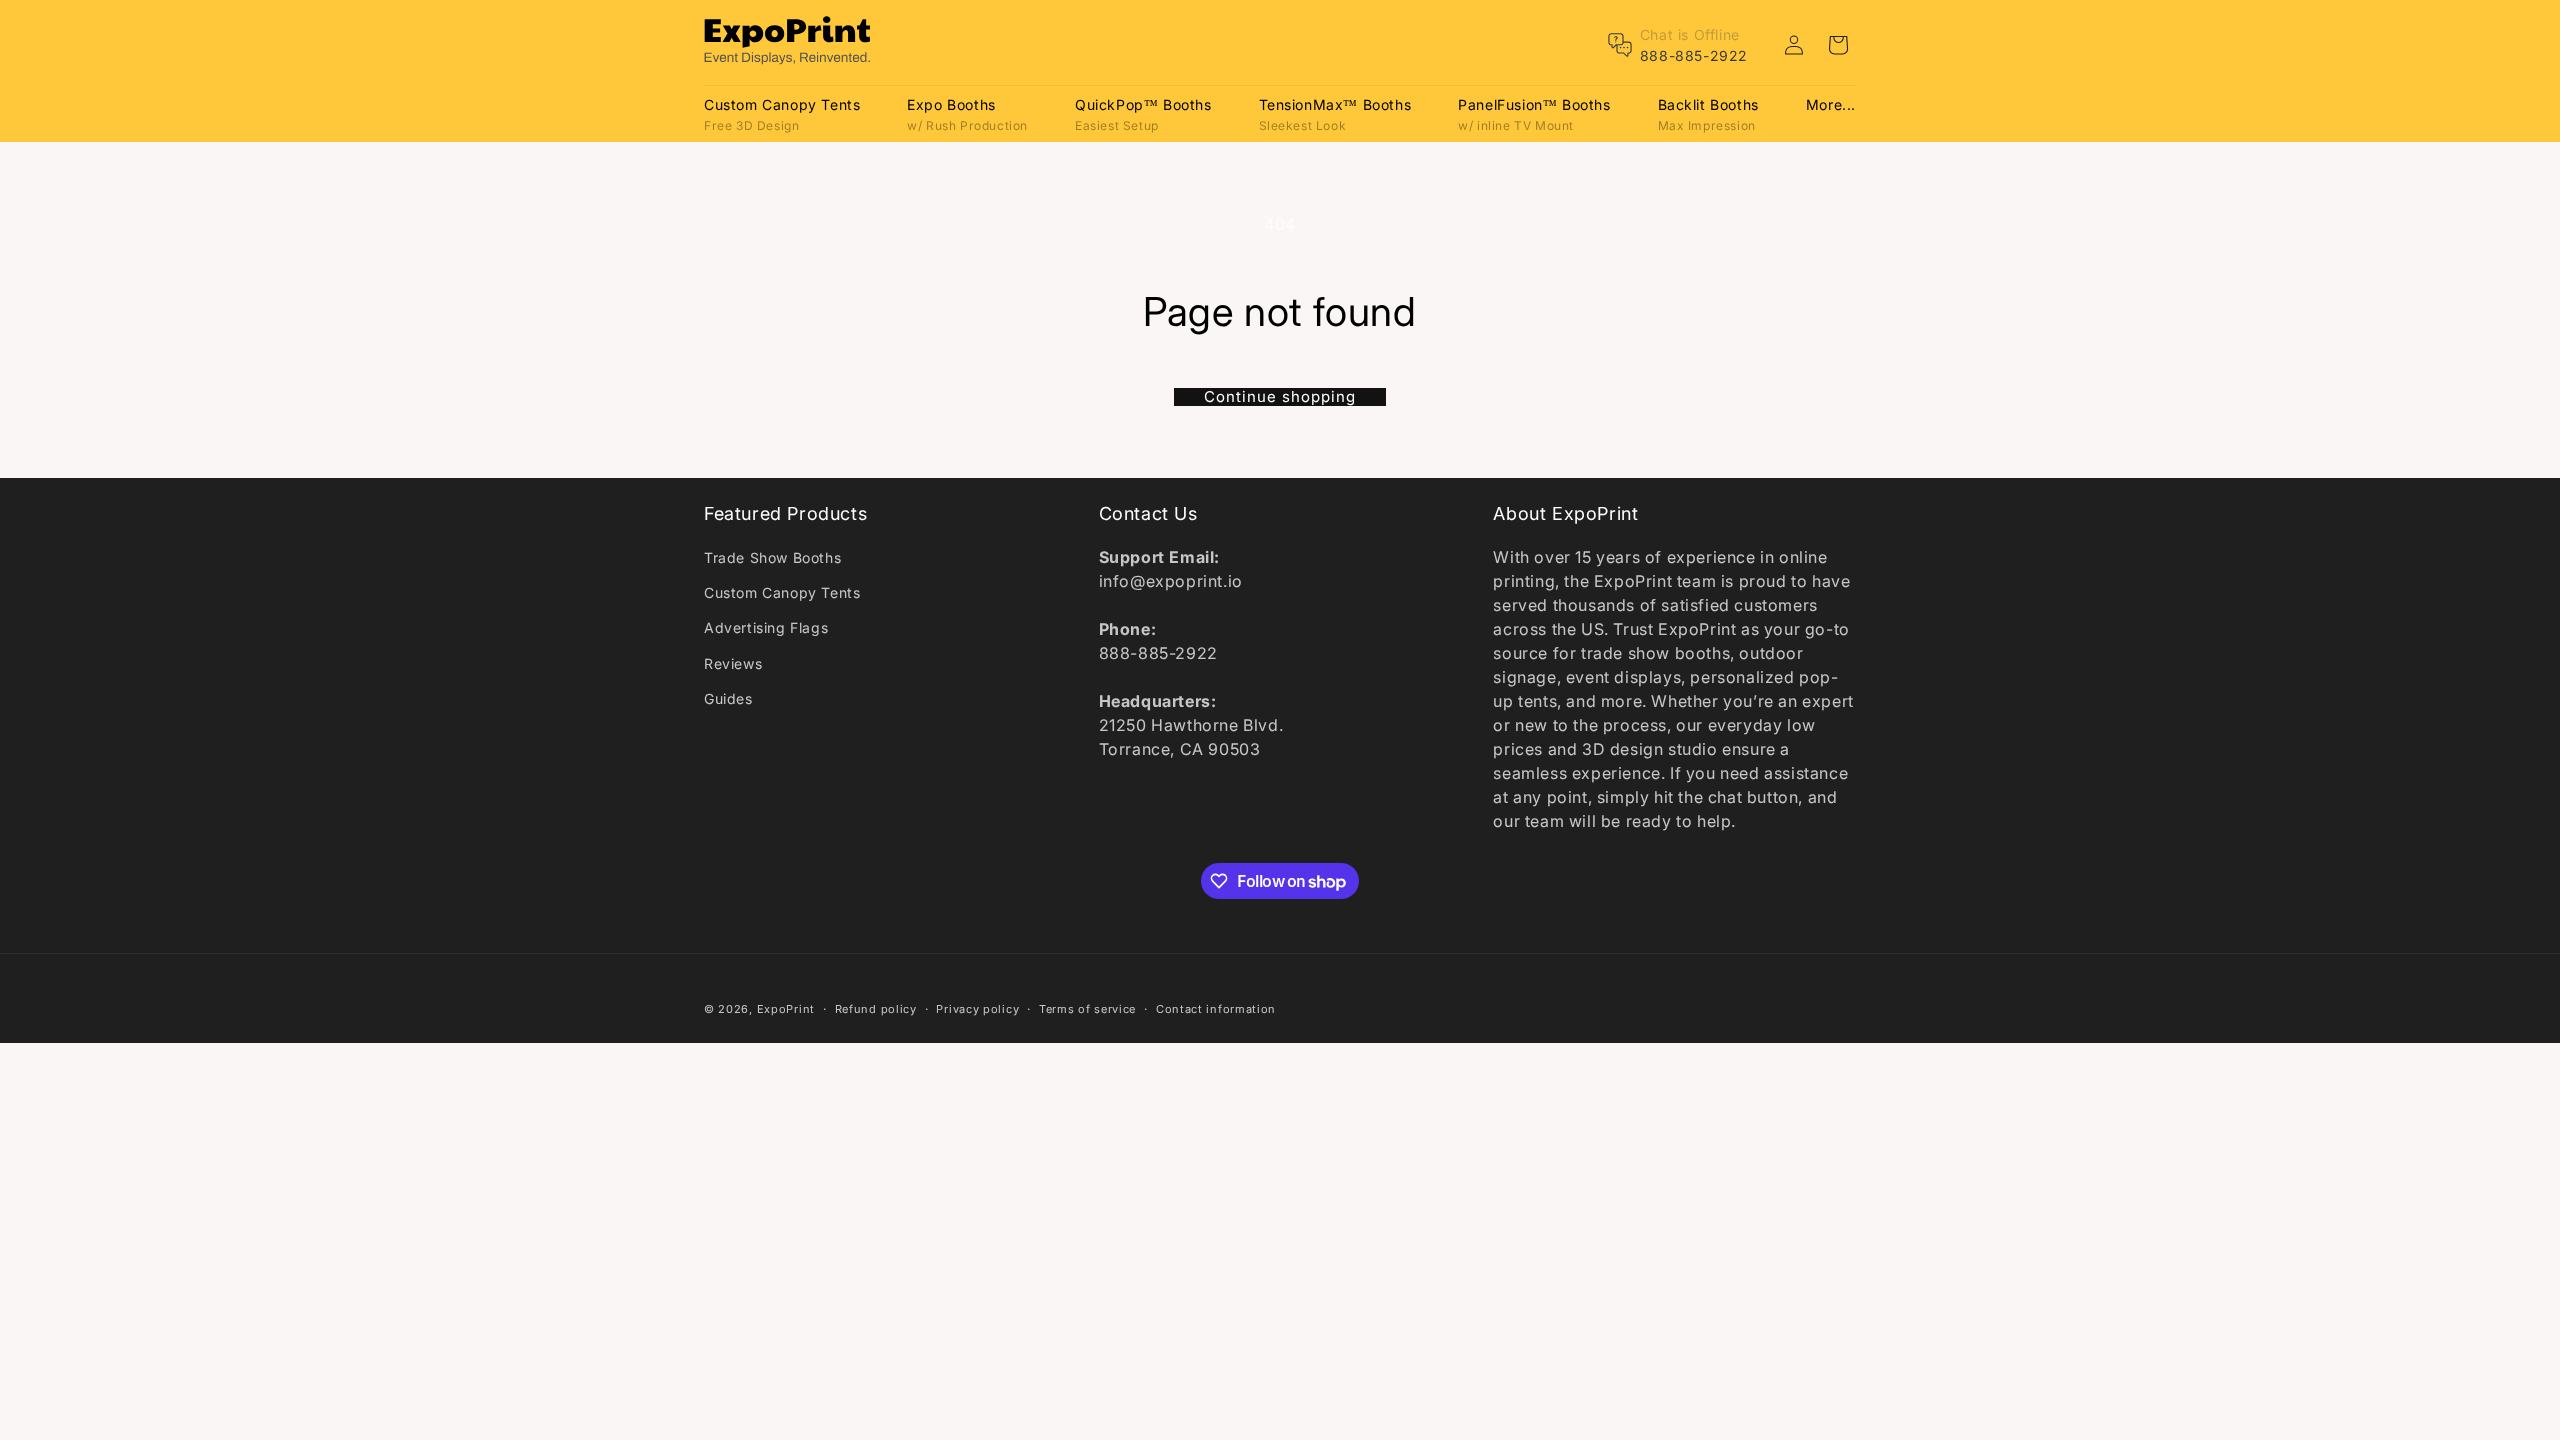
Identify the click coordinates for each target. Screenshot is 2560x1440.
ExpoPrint (786, 1009)
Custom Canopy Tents (782, 592)
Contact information (1216, 1009)
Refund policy (876, 1009)
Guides (728, 698)
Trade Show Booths (772, 557)
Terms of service (1087, 1009)
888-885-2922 (1694, 55)
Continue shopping (1280, 397)
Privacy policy (977, 1009)
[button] (782, 113)
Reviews (733, 663)
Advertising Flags (766, 627)
